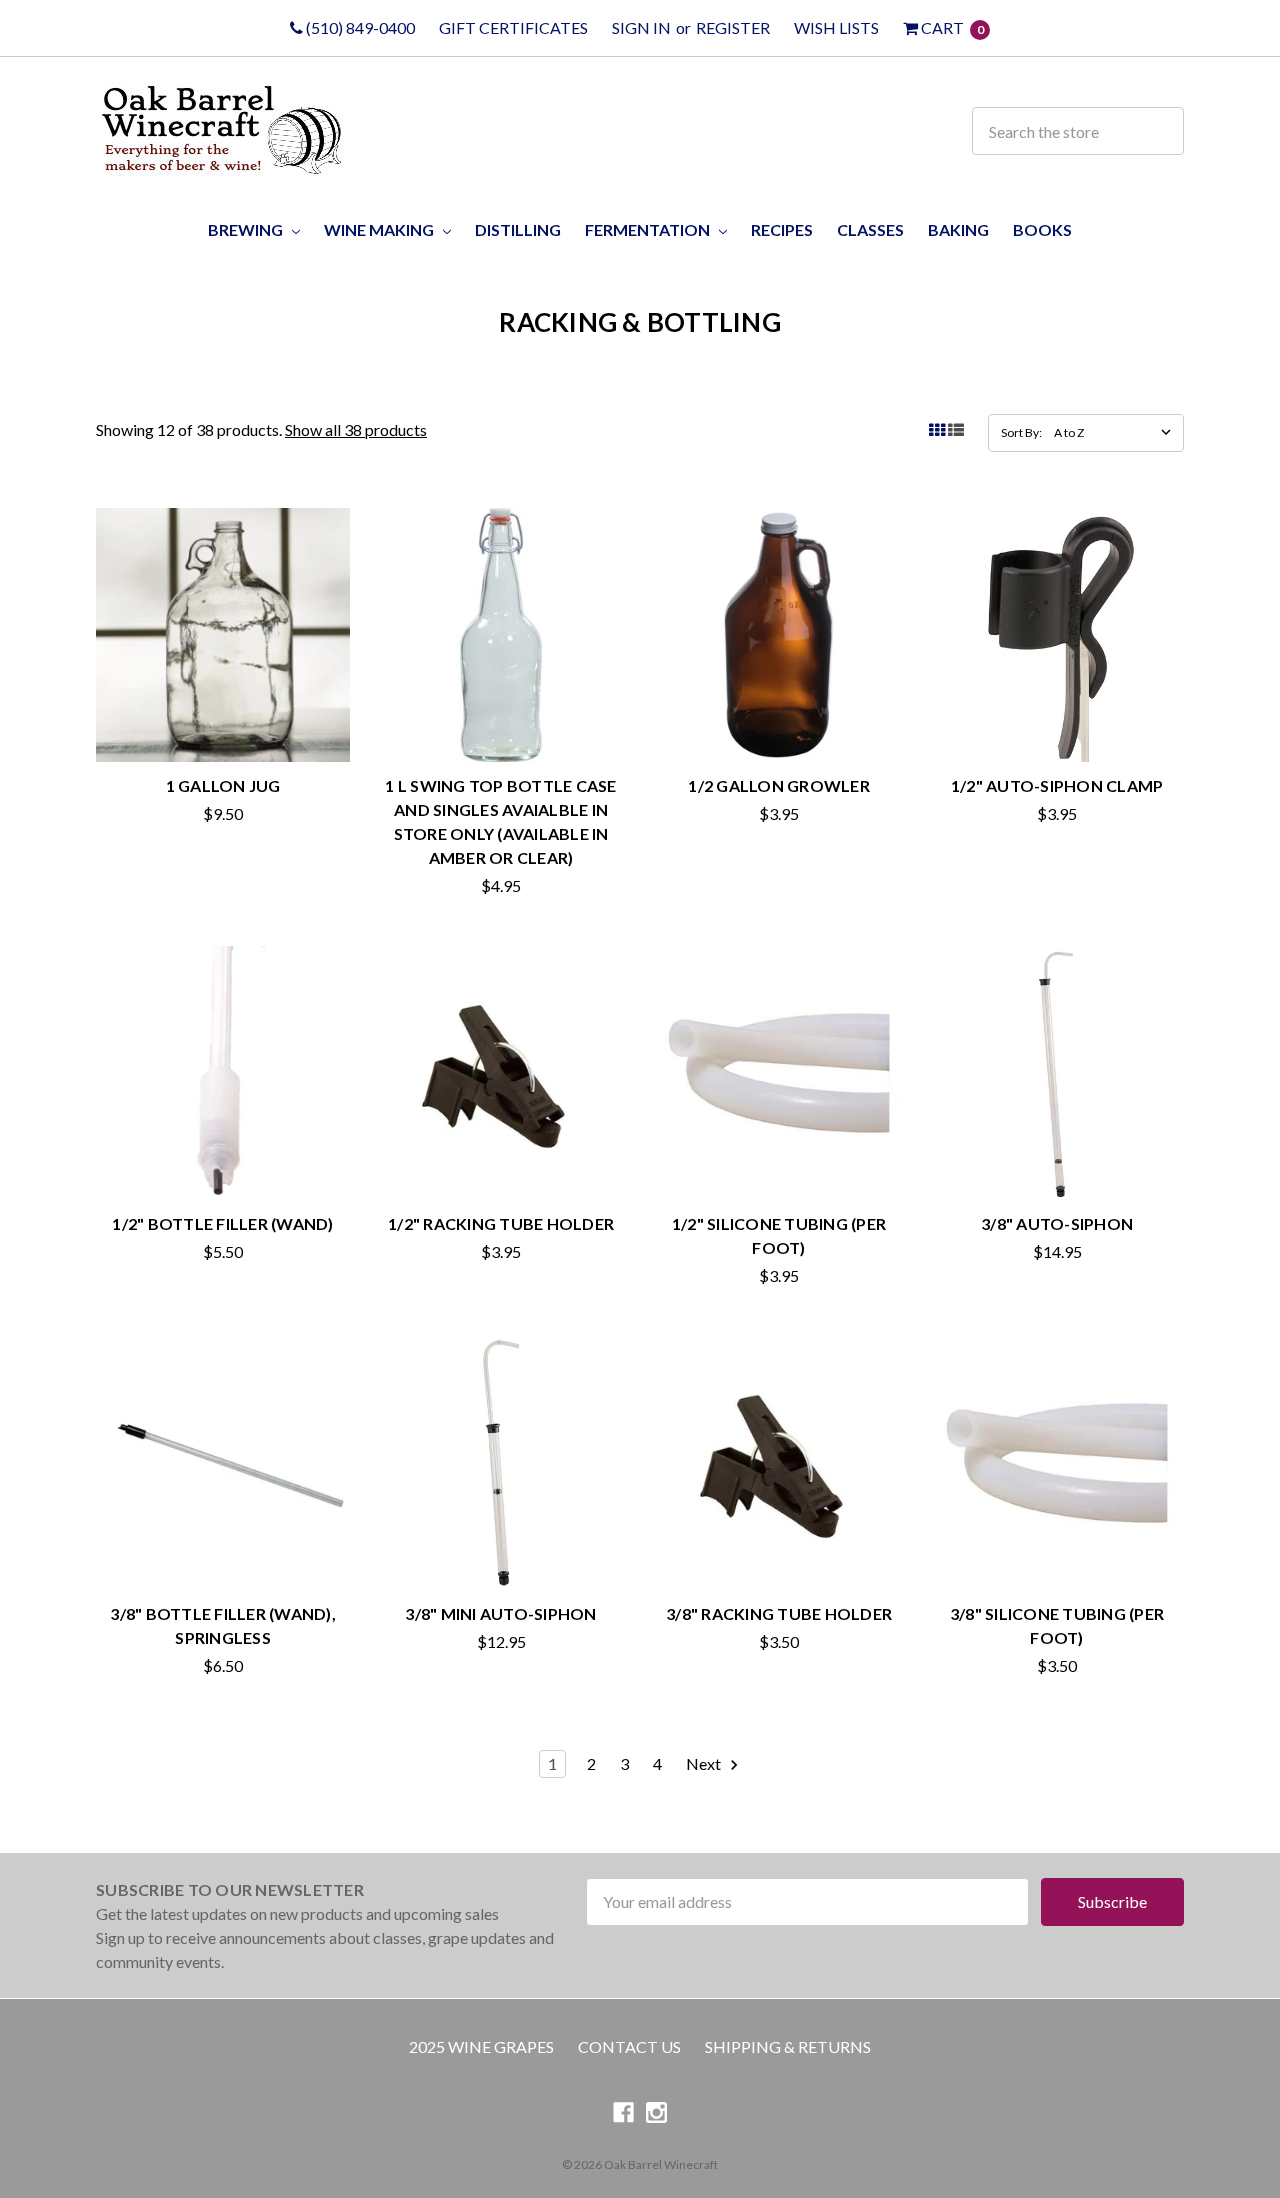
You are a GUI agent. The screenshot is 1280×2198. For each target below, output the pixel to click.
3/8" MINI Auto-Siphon (500, 1613)
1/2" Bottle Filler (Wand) (222, 1223)
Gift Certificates (513, 27)
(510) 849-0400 (359, 27)
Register (733, 27)
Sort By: (1021, 432)
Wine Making (380, 229)
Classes (870, 229)
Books (1042, 229)
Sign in (641, 27)
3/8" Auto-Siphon (1057, 1223)
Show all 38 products (356, 429)
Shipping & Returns (788, 2046)
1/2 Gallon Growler (779, 785)
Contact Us (629, 2046)
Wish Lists (836, 27)
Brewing (247, 229)
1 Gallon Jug (223, 785)
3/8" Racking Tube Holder (779, 1613)
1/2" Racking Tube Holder (501, 1223)
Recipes (782, 229)
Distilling (518, 229)
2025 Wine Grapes (481, 2046)
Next (705, 1763)
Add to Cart (1057, 723)
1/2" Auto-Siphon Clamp (1057, 785)
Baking (958, 229)
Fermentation (649, 229)
